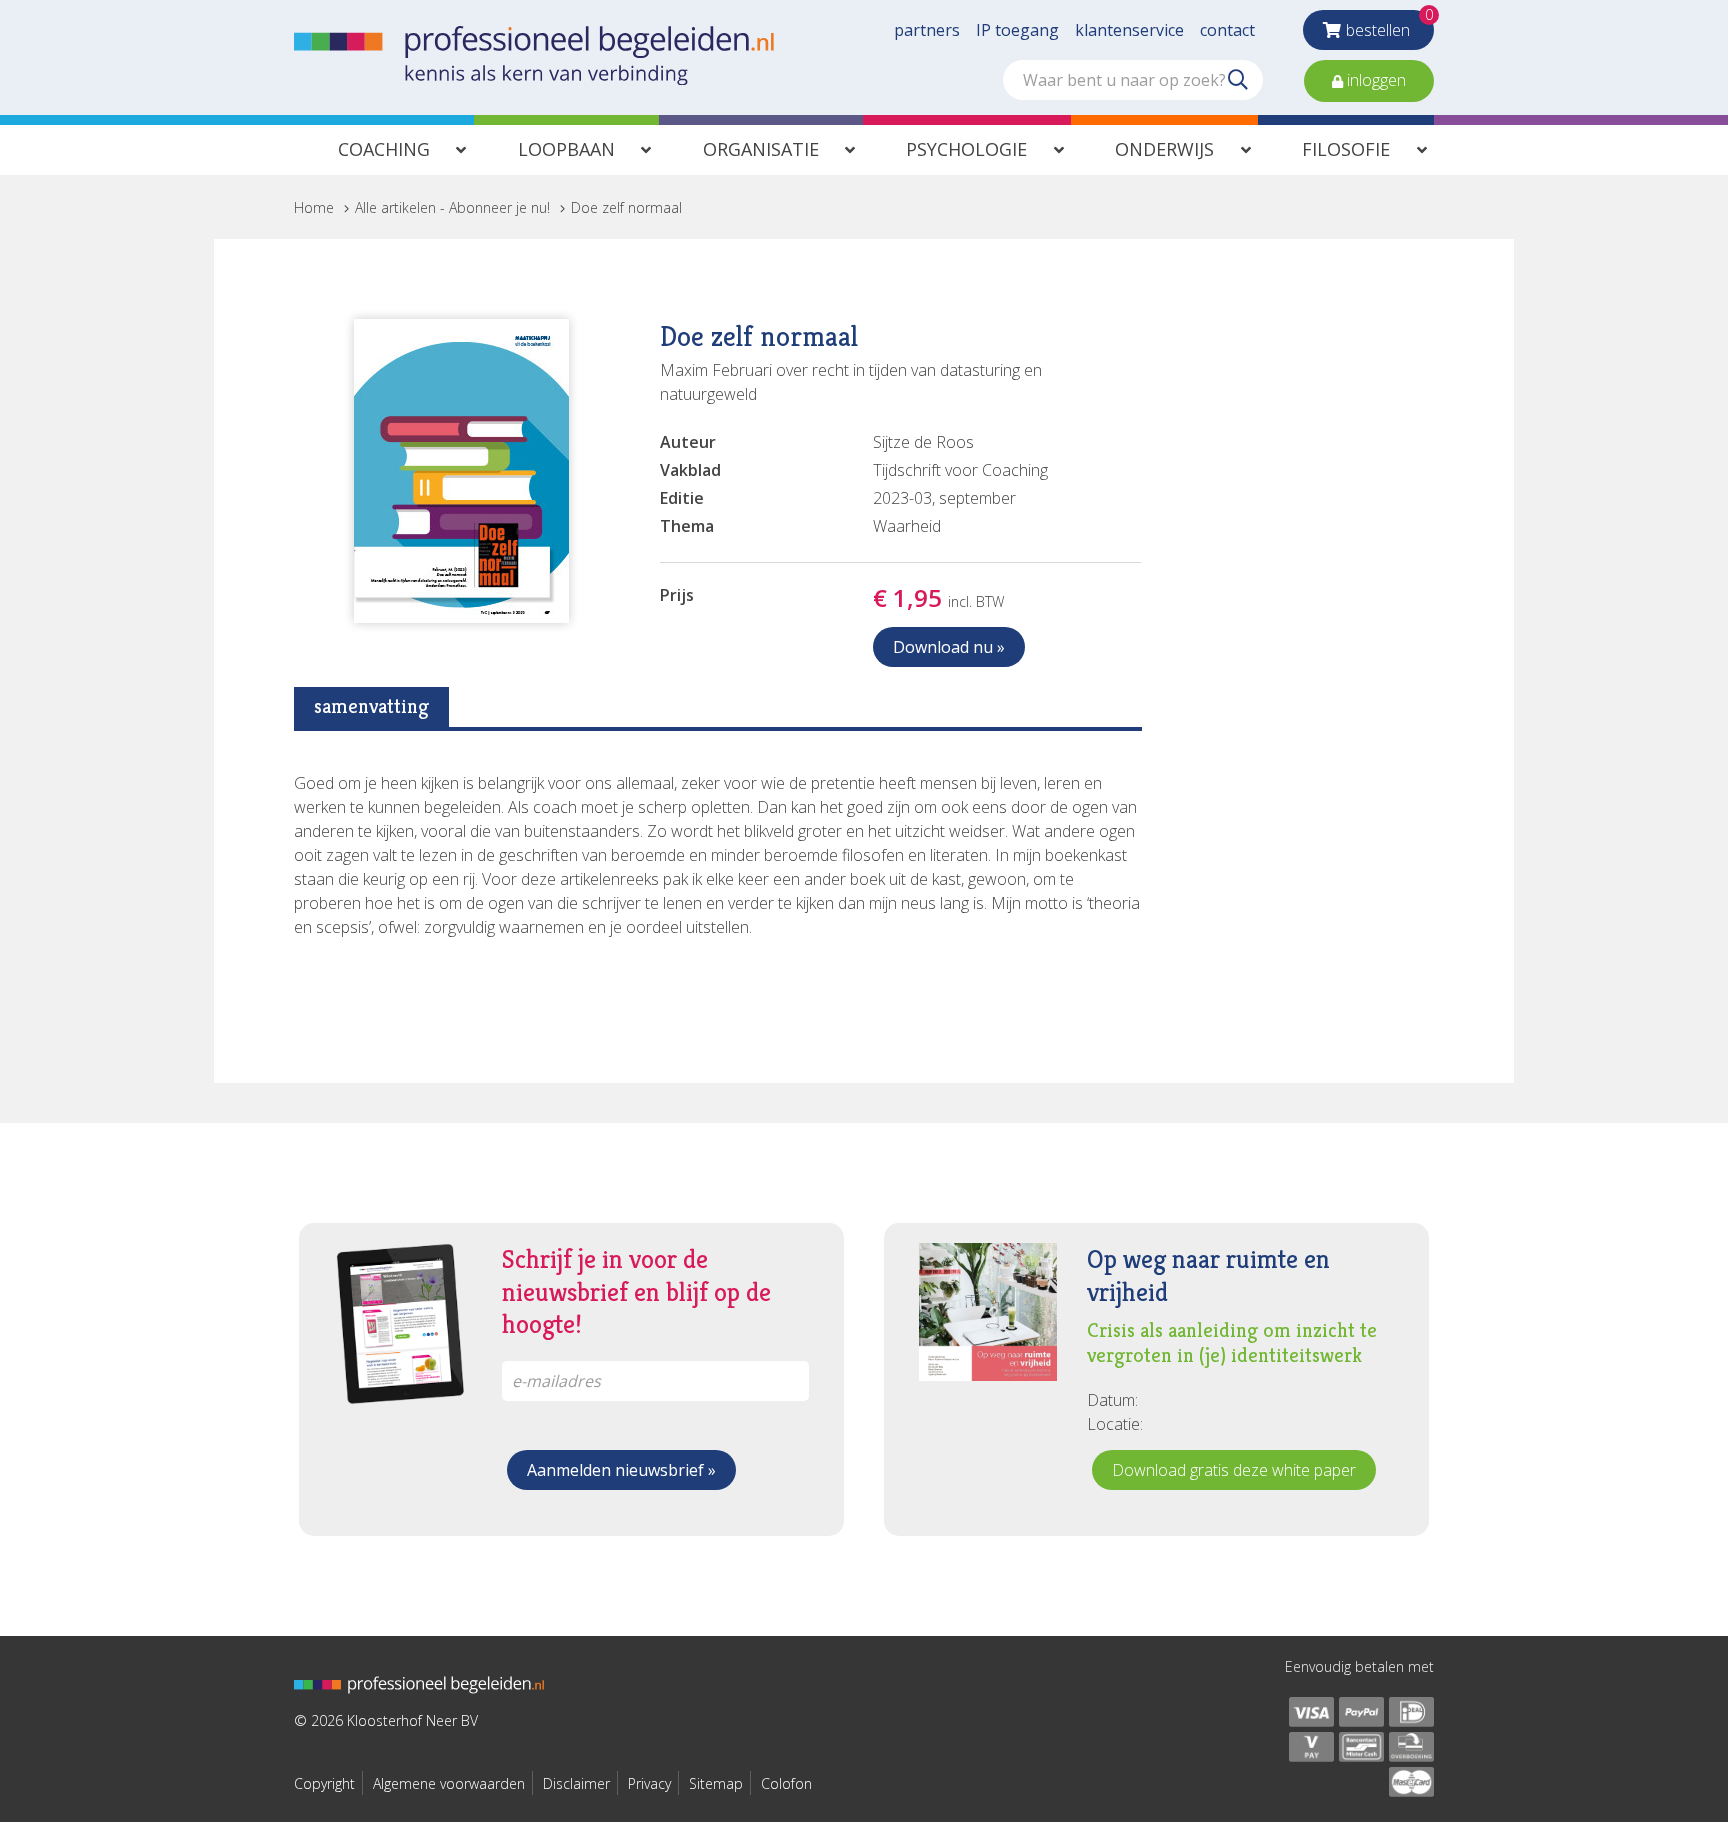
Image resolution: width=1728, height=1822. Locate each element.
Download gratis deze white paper (1234, 1470)
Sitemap (716, 1783)
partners (927, 30)
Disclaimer (576, 1783)
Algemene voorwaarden (449, 1783)
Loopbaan (566, 149)
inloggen (1374, 80)
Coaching (384, 149)
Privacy (649, 1783)
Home (314, 207)
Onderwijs (1164, 149)
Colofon (786, 1783)
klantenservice (1129, 30)
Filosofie (1346, 149)
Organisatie (761, 149)
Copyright (324, 1783)
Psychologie (966, 149)
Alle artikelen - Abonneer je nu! (452, 207)
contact (1227, 30)
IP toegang (1017, 30)
